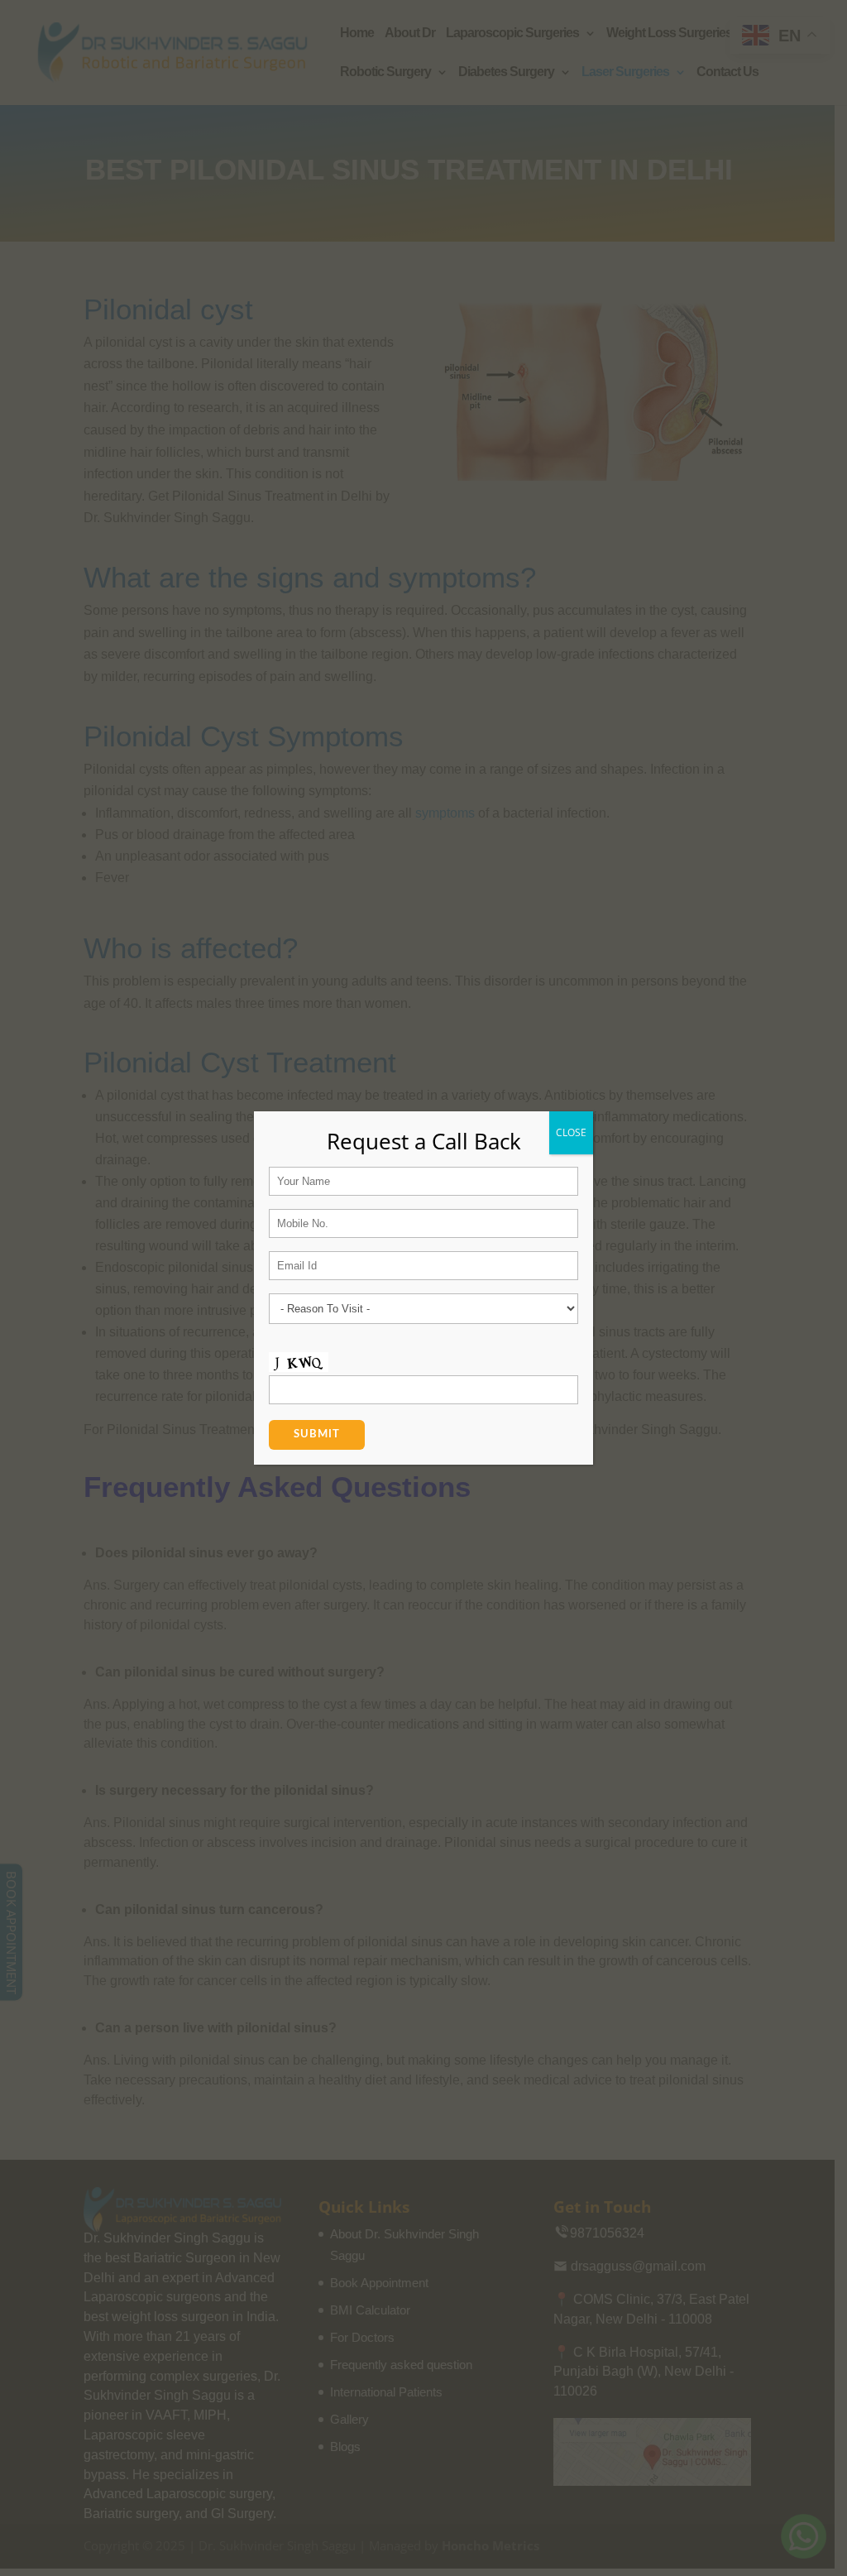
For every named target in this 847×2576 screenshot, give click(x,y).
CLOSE (571, 1132)
